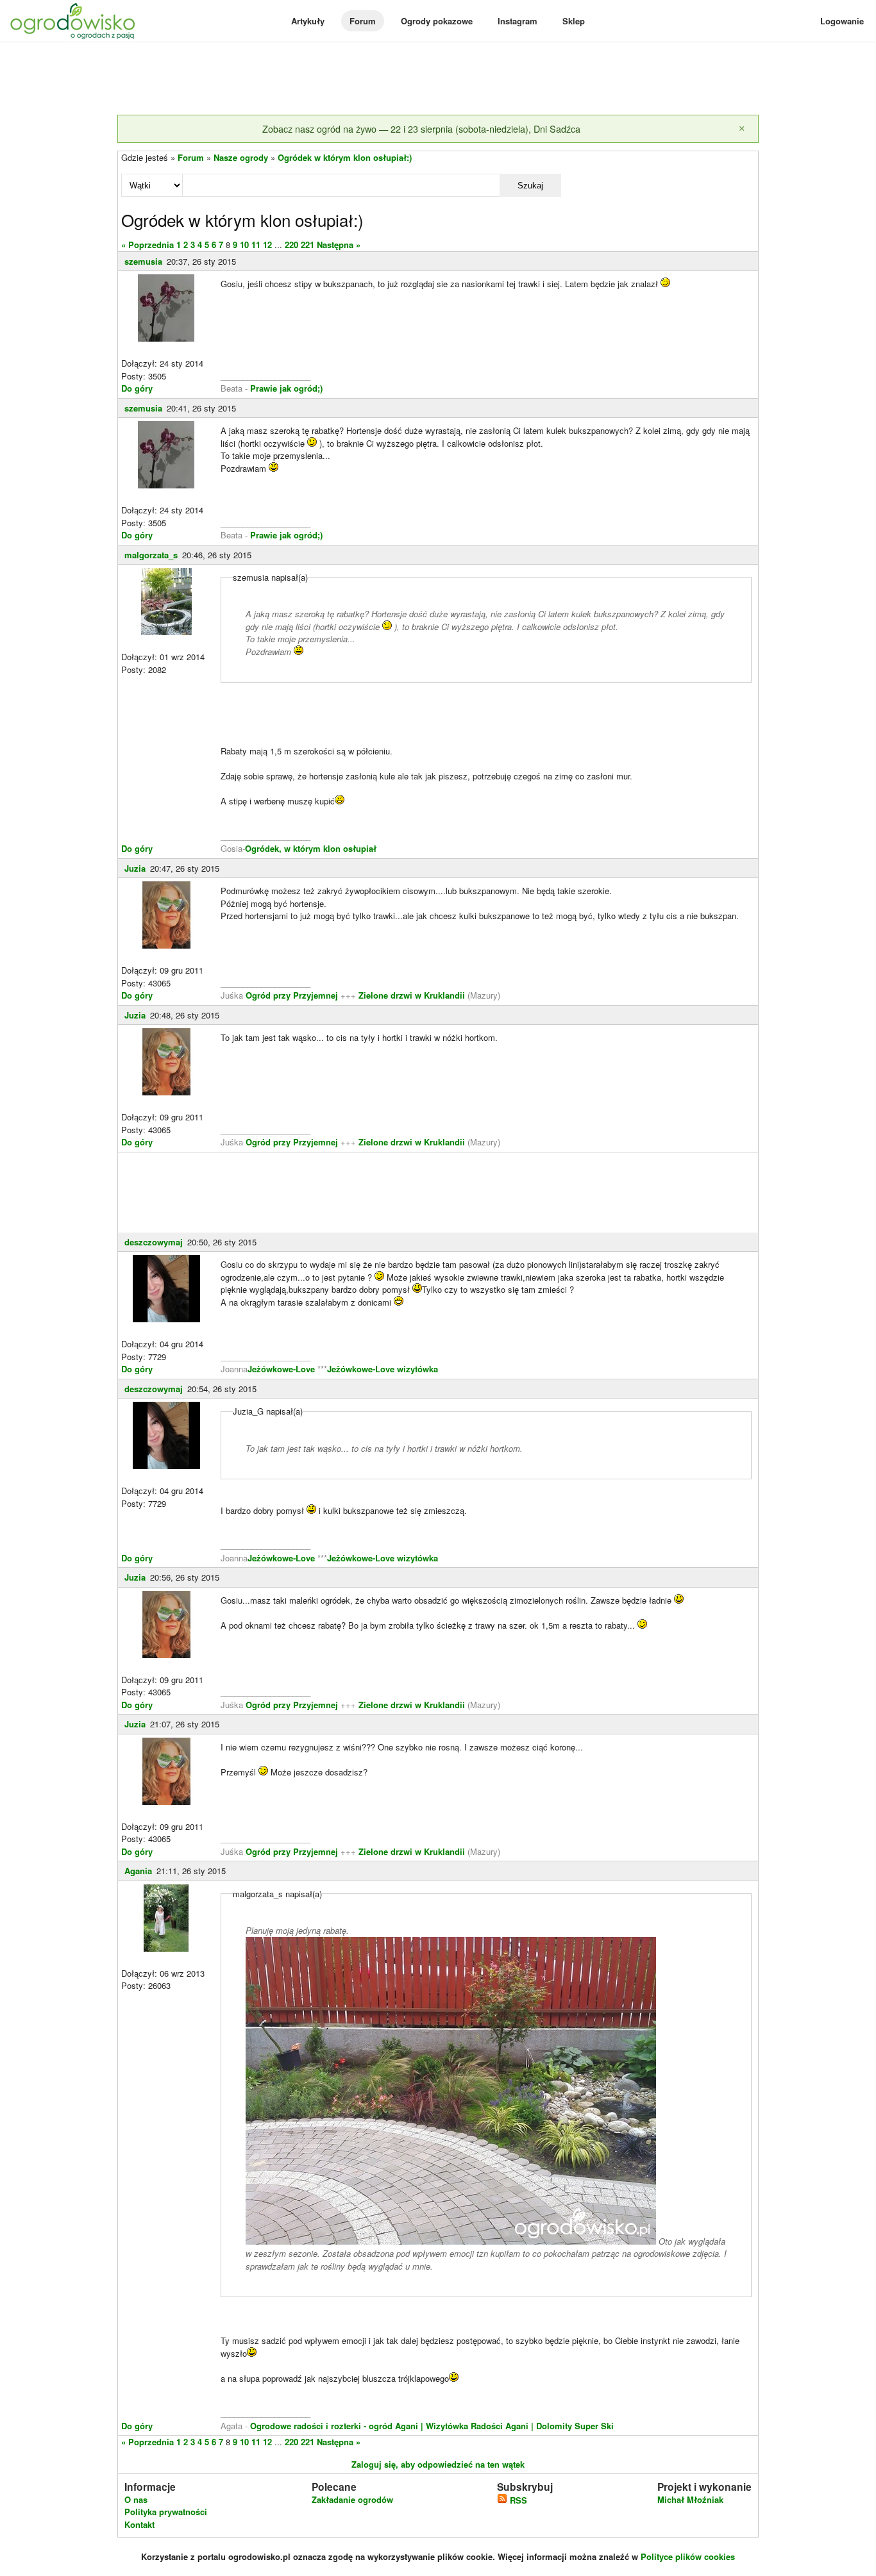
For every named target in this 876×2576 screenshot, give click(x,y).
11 (256, 245)
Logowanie (842, 21)
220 (291, 245)
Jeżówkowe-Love (281, 1369)
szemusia (143, 261)
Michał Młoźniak (690, 2499)
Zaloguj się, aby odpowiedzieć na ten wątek (438, 2464)
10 (244, 245)
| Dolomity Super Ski (572, 2426)
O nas (136, 2499)
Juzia (135, 868)
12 (267, 245)
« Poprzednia (147, 245)
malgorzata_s (151, 555)
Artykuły (308, 21)
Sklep (574, 21)
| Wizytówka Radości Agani (475, 2426)
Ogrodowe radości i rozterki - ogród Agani (333, 2426)
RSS (517, 2500)
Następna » (339, 245)
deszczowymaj (154, 1242)
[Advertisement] (438, 79)
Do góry (137, 388)
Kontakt (139, 2524)
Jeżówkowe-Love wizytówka (383, 1369)
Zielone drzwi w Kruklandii (413, 995)
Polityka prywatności (166, 2512)
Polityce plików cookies (688, 2556)
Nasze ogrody (241, 157)
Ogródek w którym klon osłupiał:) (345, 157)
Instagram (518, 21)
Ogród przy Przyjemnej (293, 995)
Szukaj (530, 186)
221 (307, 245)
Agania (138, 1871)
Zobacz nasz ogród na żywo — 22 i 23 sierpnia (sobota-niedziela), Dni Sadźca (421, 129)
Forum (363, 21)
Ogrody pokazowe (437, 21)
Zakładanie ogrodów (352, 2499)
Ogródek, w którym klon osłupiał (311, 848)
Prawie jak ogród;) (286, 388)
